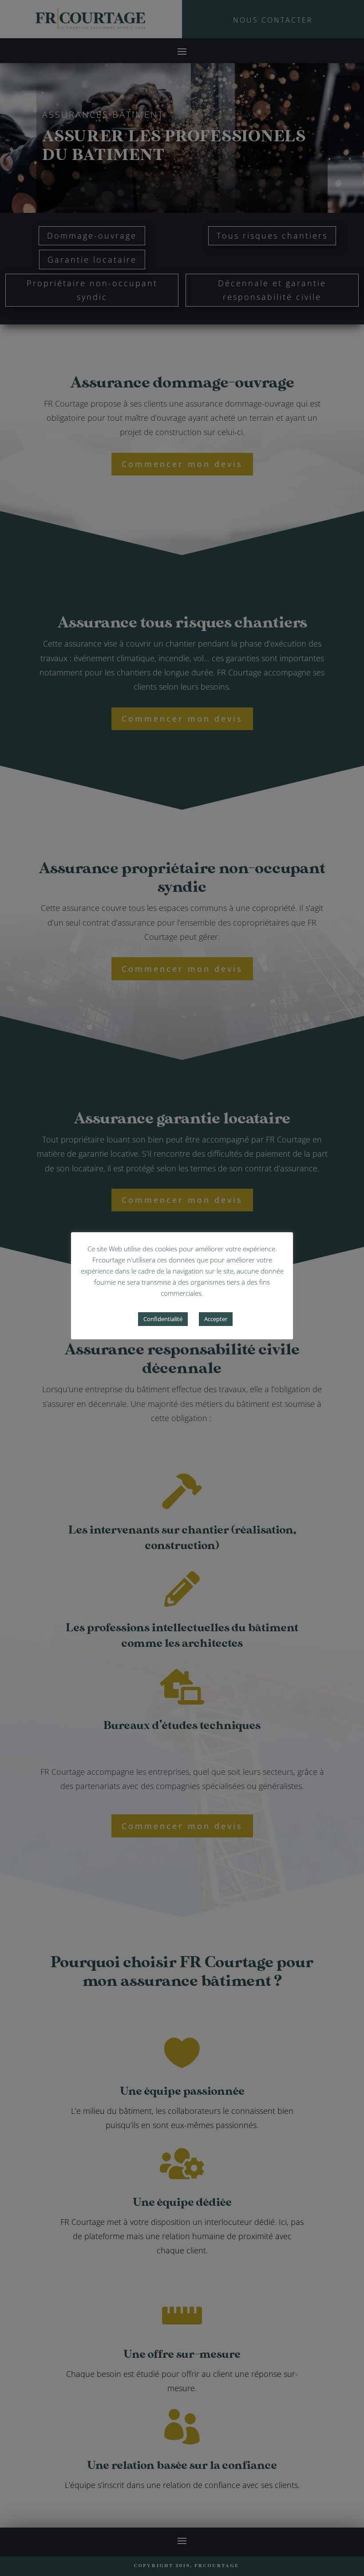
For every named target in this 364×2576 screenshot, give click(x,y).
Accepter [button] (216, 1319)
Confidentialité (163, 1319)
